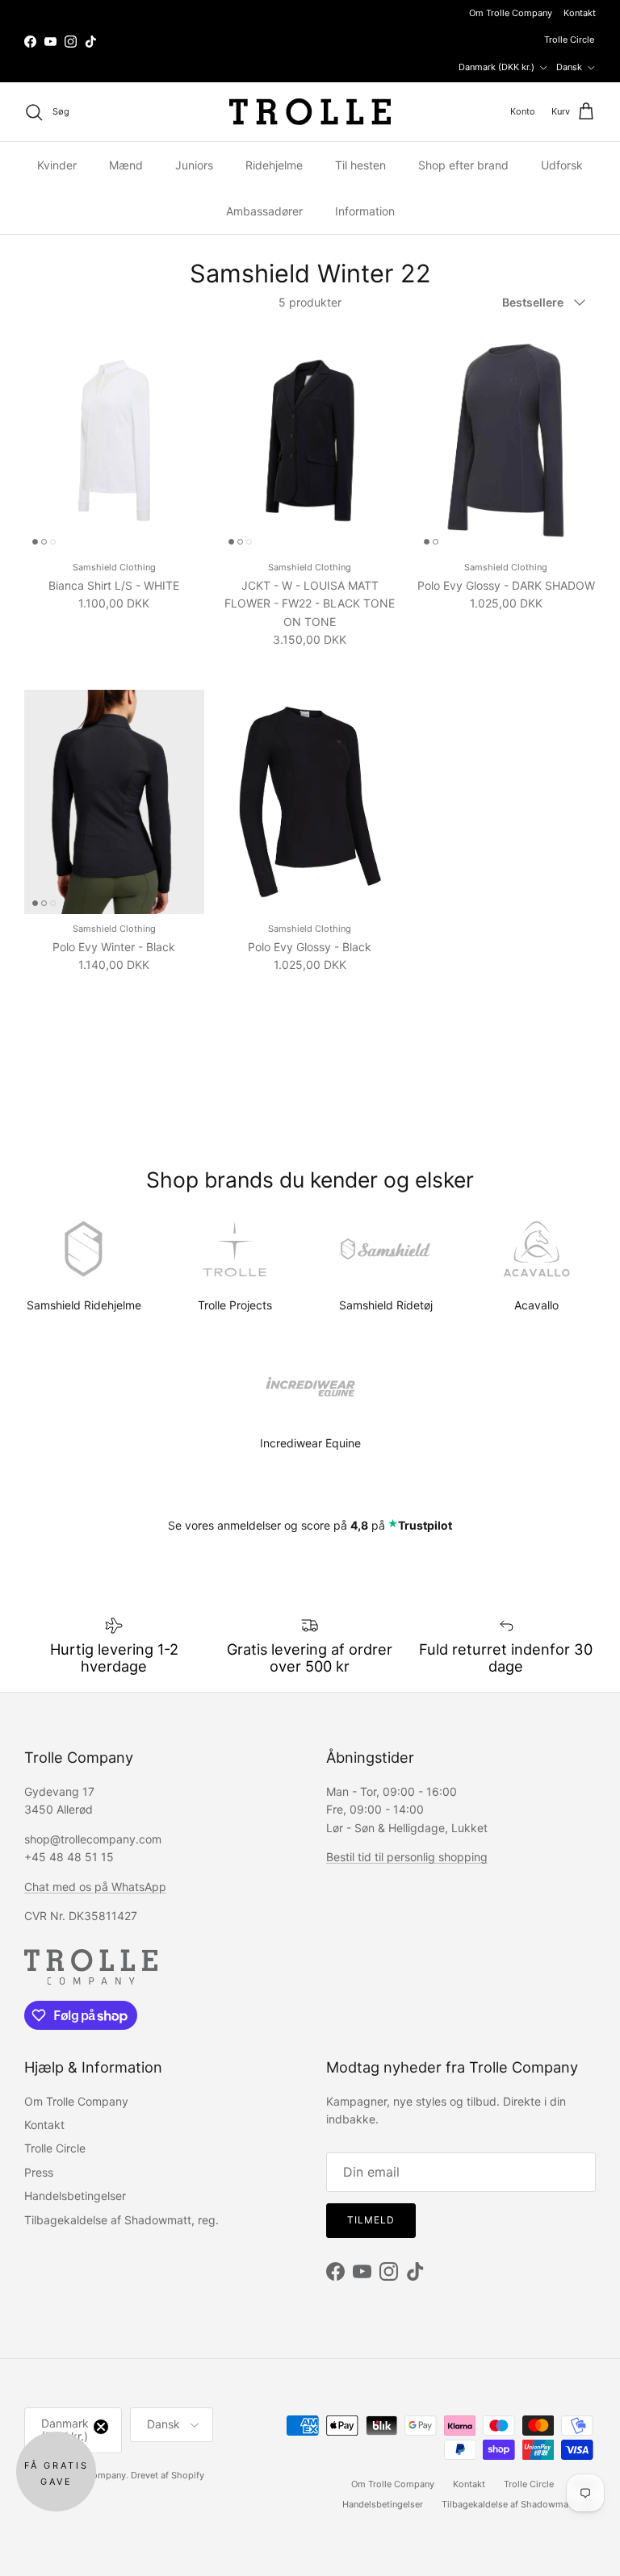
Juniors (194, 165)
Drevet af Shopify (168, 2475)
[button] (56, 2472)
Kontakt (580, 13)
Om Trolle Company (511, 13)
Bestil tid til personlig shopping (407, 1857)
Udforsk (562, 165)
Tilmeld (371, 2220)
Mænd (126, 165)
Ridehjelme (274, 165)
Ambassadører (264, 211)
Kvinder (57, 165)
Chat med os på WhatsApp (95, 1887)
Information (365, 211)
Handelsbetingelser (75, 2196)
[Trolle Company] (310, 112)
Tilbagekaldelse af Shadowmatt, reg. (121, 2220)
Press (39, 2172)
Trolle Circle (569, 40)
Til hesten (360, 165)
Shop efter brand (463, 165)
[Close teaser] (101, 2427)
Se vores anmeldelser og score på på (310, 1525)
